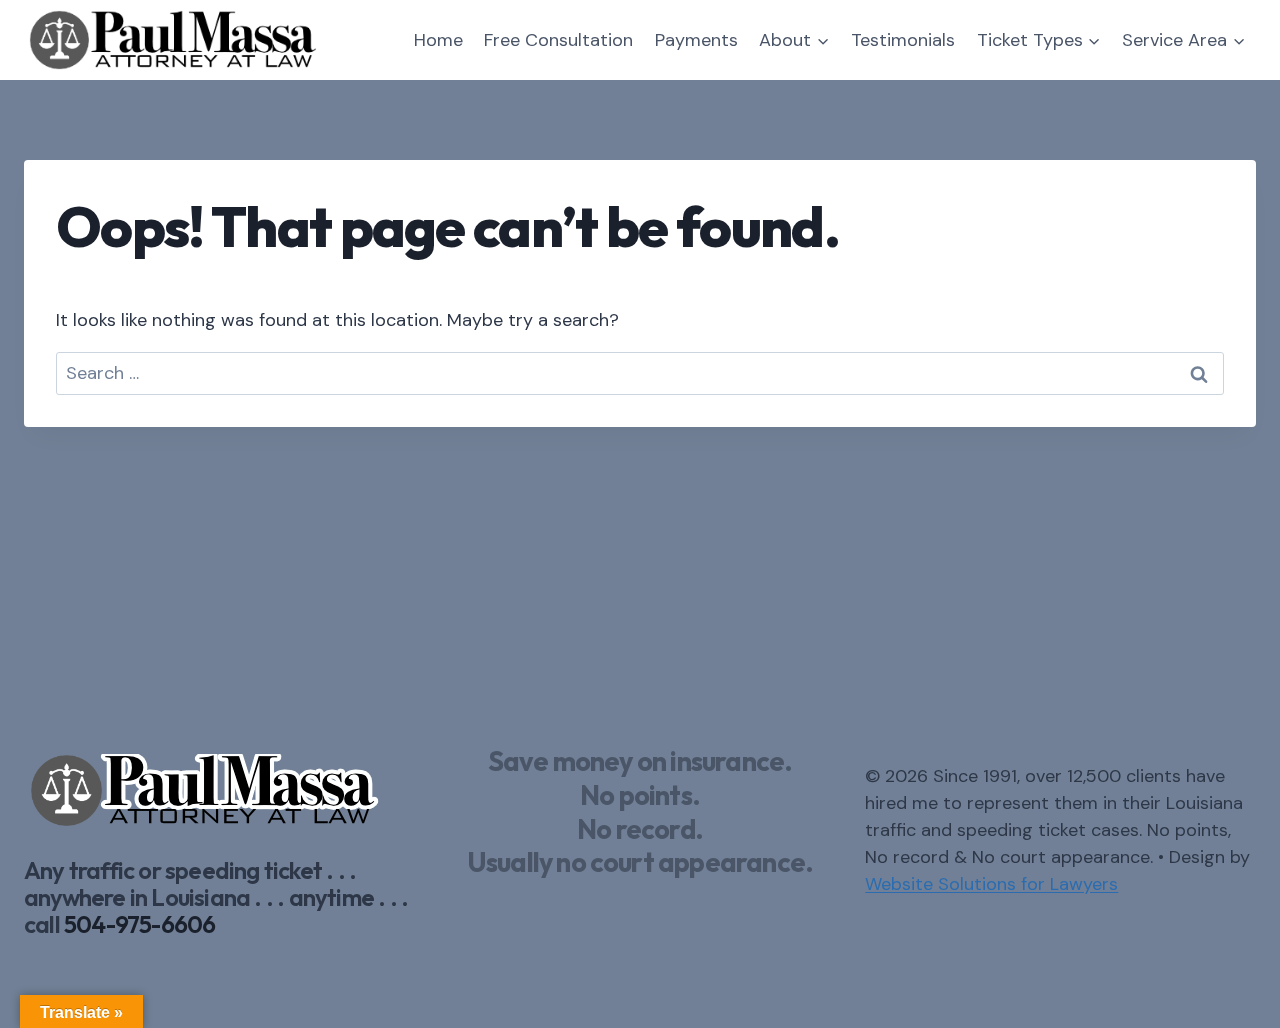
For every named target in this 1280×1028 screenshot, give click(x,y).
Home (438, 40)
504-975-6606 (139, 924)
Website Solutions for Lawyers (991, 884)
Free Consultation (558, 40)
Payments (696, 40)
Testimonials (903, 40)
